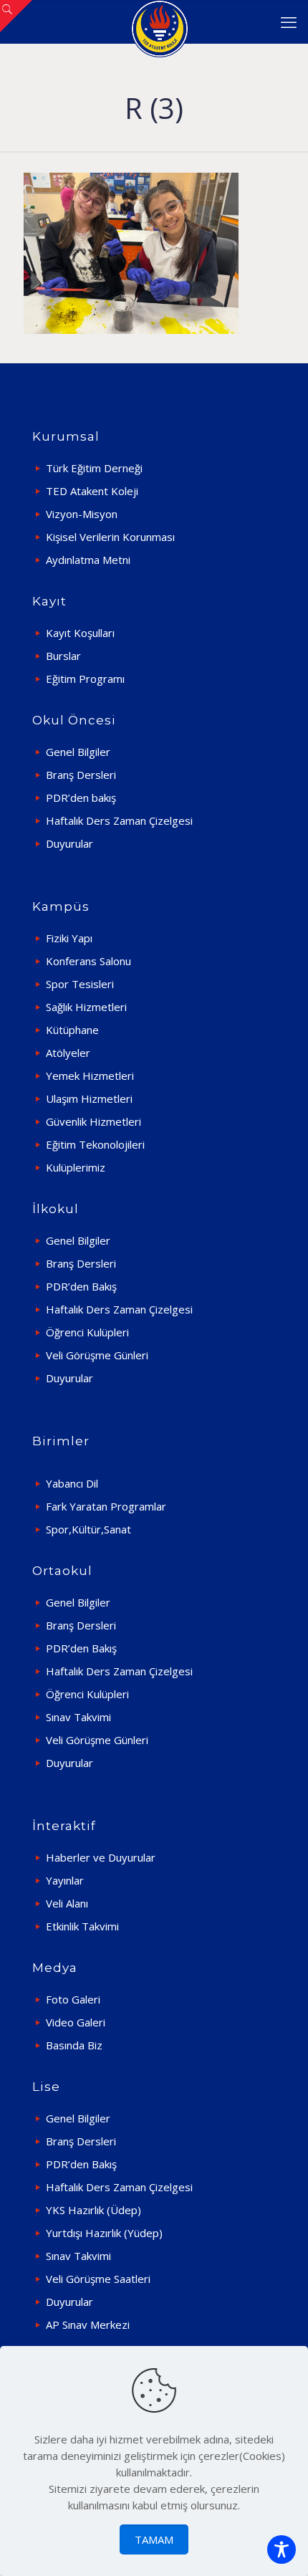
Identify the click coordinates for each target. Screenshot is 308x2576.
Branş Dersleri (81, 775)
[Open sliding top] (16, 16)
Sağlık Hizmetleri (86, 1007)
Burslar (63, 656)
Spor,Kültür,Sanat (88, 1529)
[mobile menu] (289, 21)
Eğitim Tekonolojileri (95, 1144)
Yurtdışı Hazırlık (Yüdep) (104, 2233)
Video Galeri (76, 2022)
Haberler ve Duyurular (101, 1857)
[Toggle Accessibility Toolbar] (281, 2549)
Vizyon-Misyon (82, 514)
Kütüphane (72, 1030)
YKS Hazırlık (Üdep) (93, 2210)
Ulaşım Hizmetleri (89, 1098)
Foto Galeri (73, 1999)
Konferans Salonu (88, 961)
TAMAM (154, 2539)
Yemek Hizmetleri (90, 1076)
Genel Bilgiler (78, 752)
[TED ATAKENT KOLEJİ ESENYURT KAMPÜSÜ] (159, 21)
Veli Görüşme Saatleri (98, 2279)
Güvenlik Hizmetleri (93, 1121)
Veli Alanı (67, 1903)
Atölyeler (68, 1053)
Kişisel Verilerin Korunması (110, 537)
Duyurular (69, 843)
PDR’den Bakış (81, 1286)
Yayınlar (65, 1880)
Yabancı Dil (72, 1483)
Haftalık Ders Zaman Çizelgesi (119, 820)
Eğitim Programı (85, 679)
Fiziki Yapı (69, 938)
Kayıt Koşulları (80, 633)
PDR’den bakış (81, 798)
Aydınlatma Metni (88, 560)
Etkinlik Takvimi (82, 1926)
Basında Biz (74, 2045)
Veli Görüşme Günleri (97, 1355)
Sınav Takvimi (78, 1717)
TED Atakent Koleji (92, 491)
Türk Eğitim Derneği (94, 468)
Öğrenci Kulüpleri (87, 1332)
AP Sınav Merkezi (88, 2324)
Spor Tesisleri (80, 984)
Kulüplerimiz (76, 1167)
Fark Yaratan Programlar (106, 1506)
